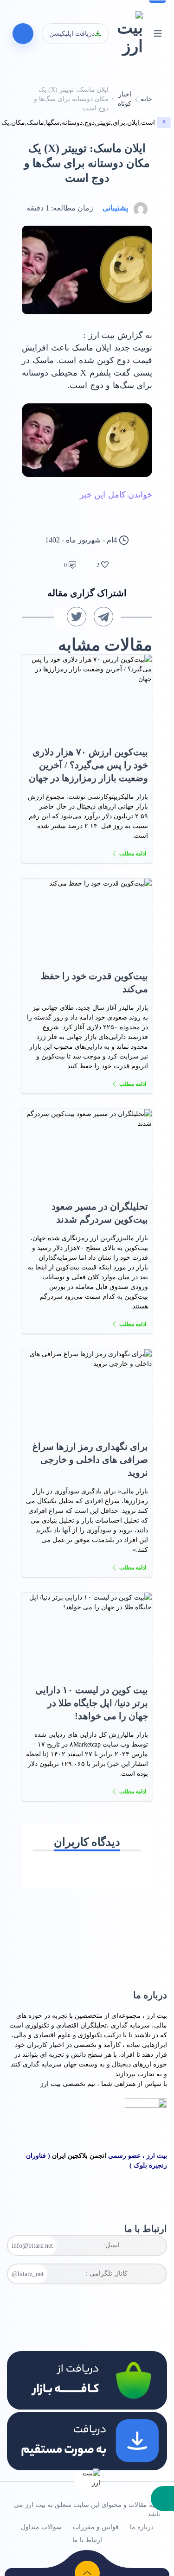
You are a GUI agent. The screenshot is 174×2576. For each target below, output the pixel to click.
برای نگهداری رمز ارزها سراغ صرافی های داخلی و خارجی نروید (90, 1460)
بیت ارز (157, 2016)
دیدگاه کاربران (87, 1842)
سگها (53, 123)
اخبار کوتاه (125, 99)
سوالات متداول (41, 2527)
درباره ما (142, 2527)
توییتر (104, 123)
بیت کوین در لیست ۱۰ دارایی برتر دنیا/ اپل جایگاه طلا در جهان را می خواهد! (92, 1703)
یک (5, 123)
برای (119, 123)
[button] (162, 2499)
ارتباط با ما (87, 2540)
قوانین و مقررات (96, 2527)
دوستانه (72, 123)
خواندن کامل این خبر (116, 495)
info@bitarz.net (32, 2246)
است (148, 123)
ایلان (133, 123)
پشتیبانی (115, 208)
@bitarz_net (28, 2274)
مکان (18, 123)
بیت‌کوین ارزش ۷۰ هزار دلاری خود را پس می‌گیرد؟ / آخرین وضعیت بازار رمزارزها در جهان (88, 765)
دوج (90, 123)
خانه (146, 99)
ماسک (35, 123)
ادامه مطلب (133, 854)
